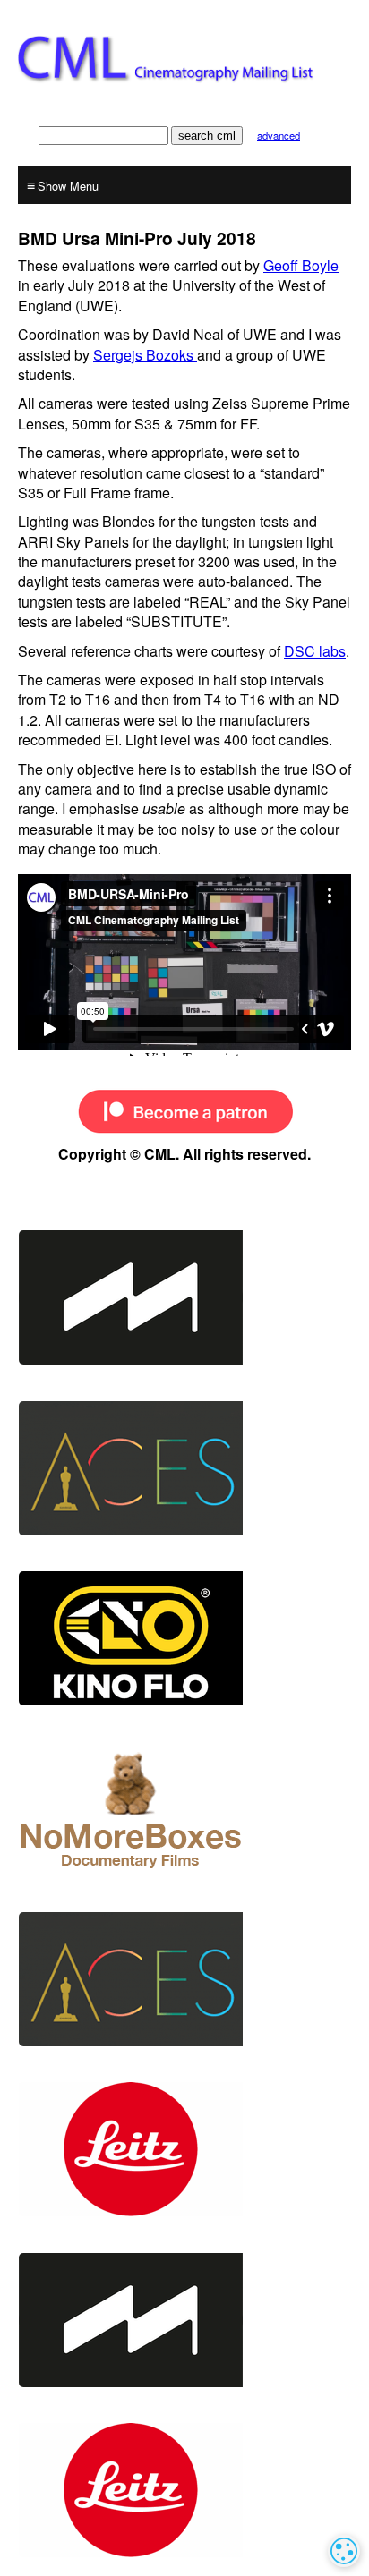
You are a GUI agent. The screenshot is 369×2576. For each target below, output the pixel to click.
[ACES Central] (184, 1468)
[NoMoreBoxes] (184, 1808)
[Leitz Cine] (184, 2149)
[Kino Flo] (184, 1638)
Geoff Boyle (301, 265)
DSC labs (315, 651)
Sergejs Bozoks (145, 355)
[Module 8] (184, 1297)
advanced (279, 135)
